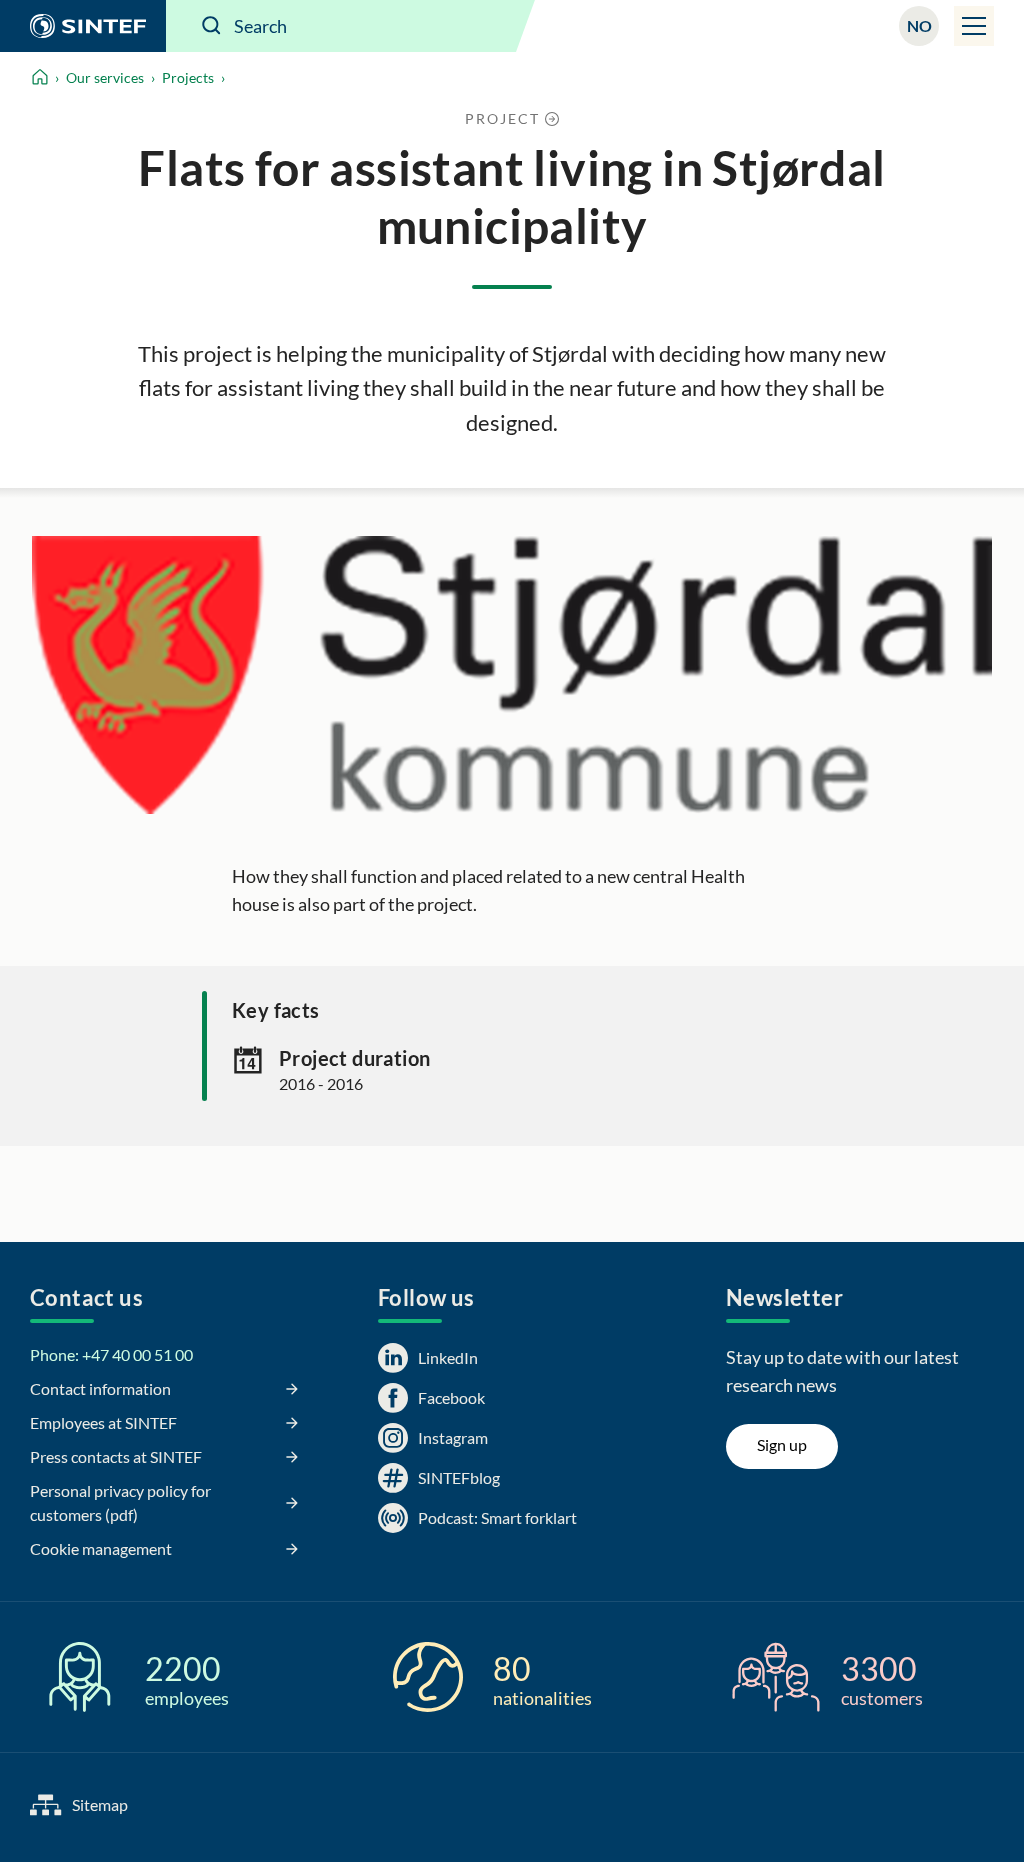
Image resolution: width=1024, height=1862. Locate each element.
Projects (188, 77)
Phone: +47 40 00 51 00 (111, 1354)
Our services (105, 77)
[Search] (212, 26)
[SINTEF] (83, 26)
